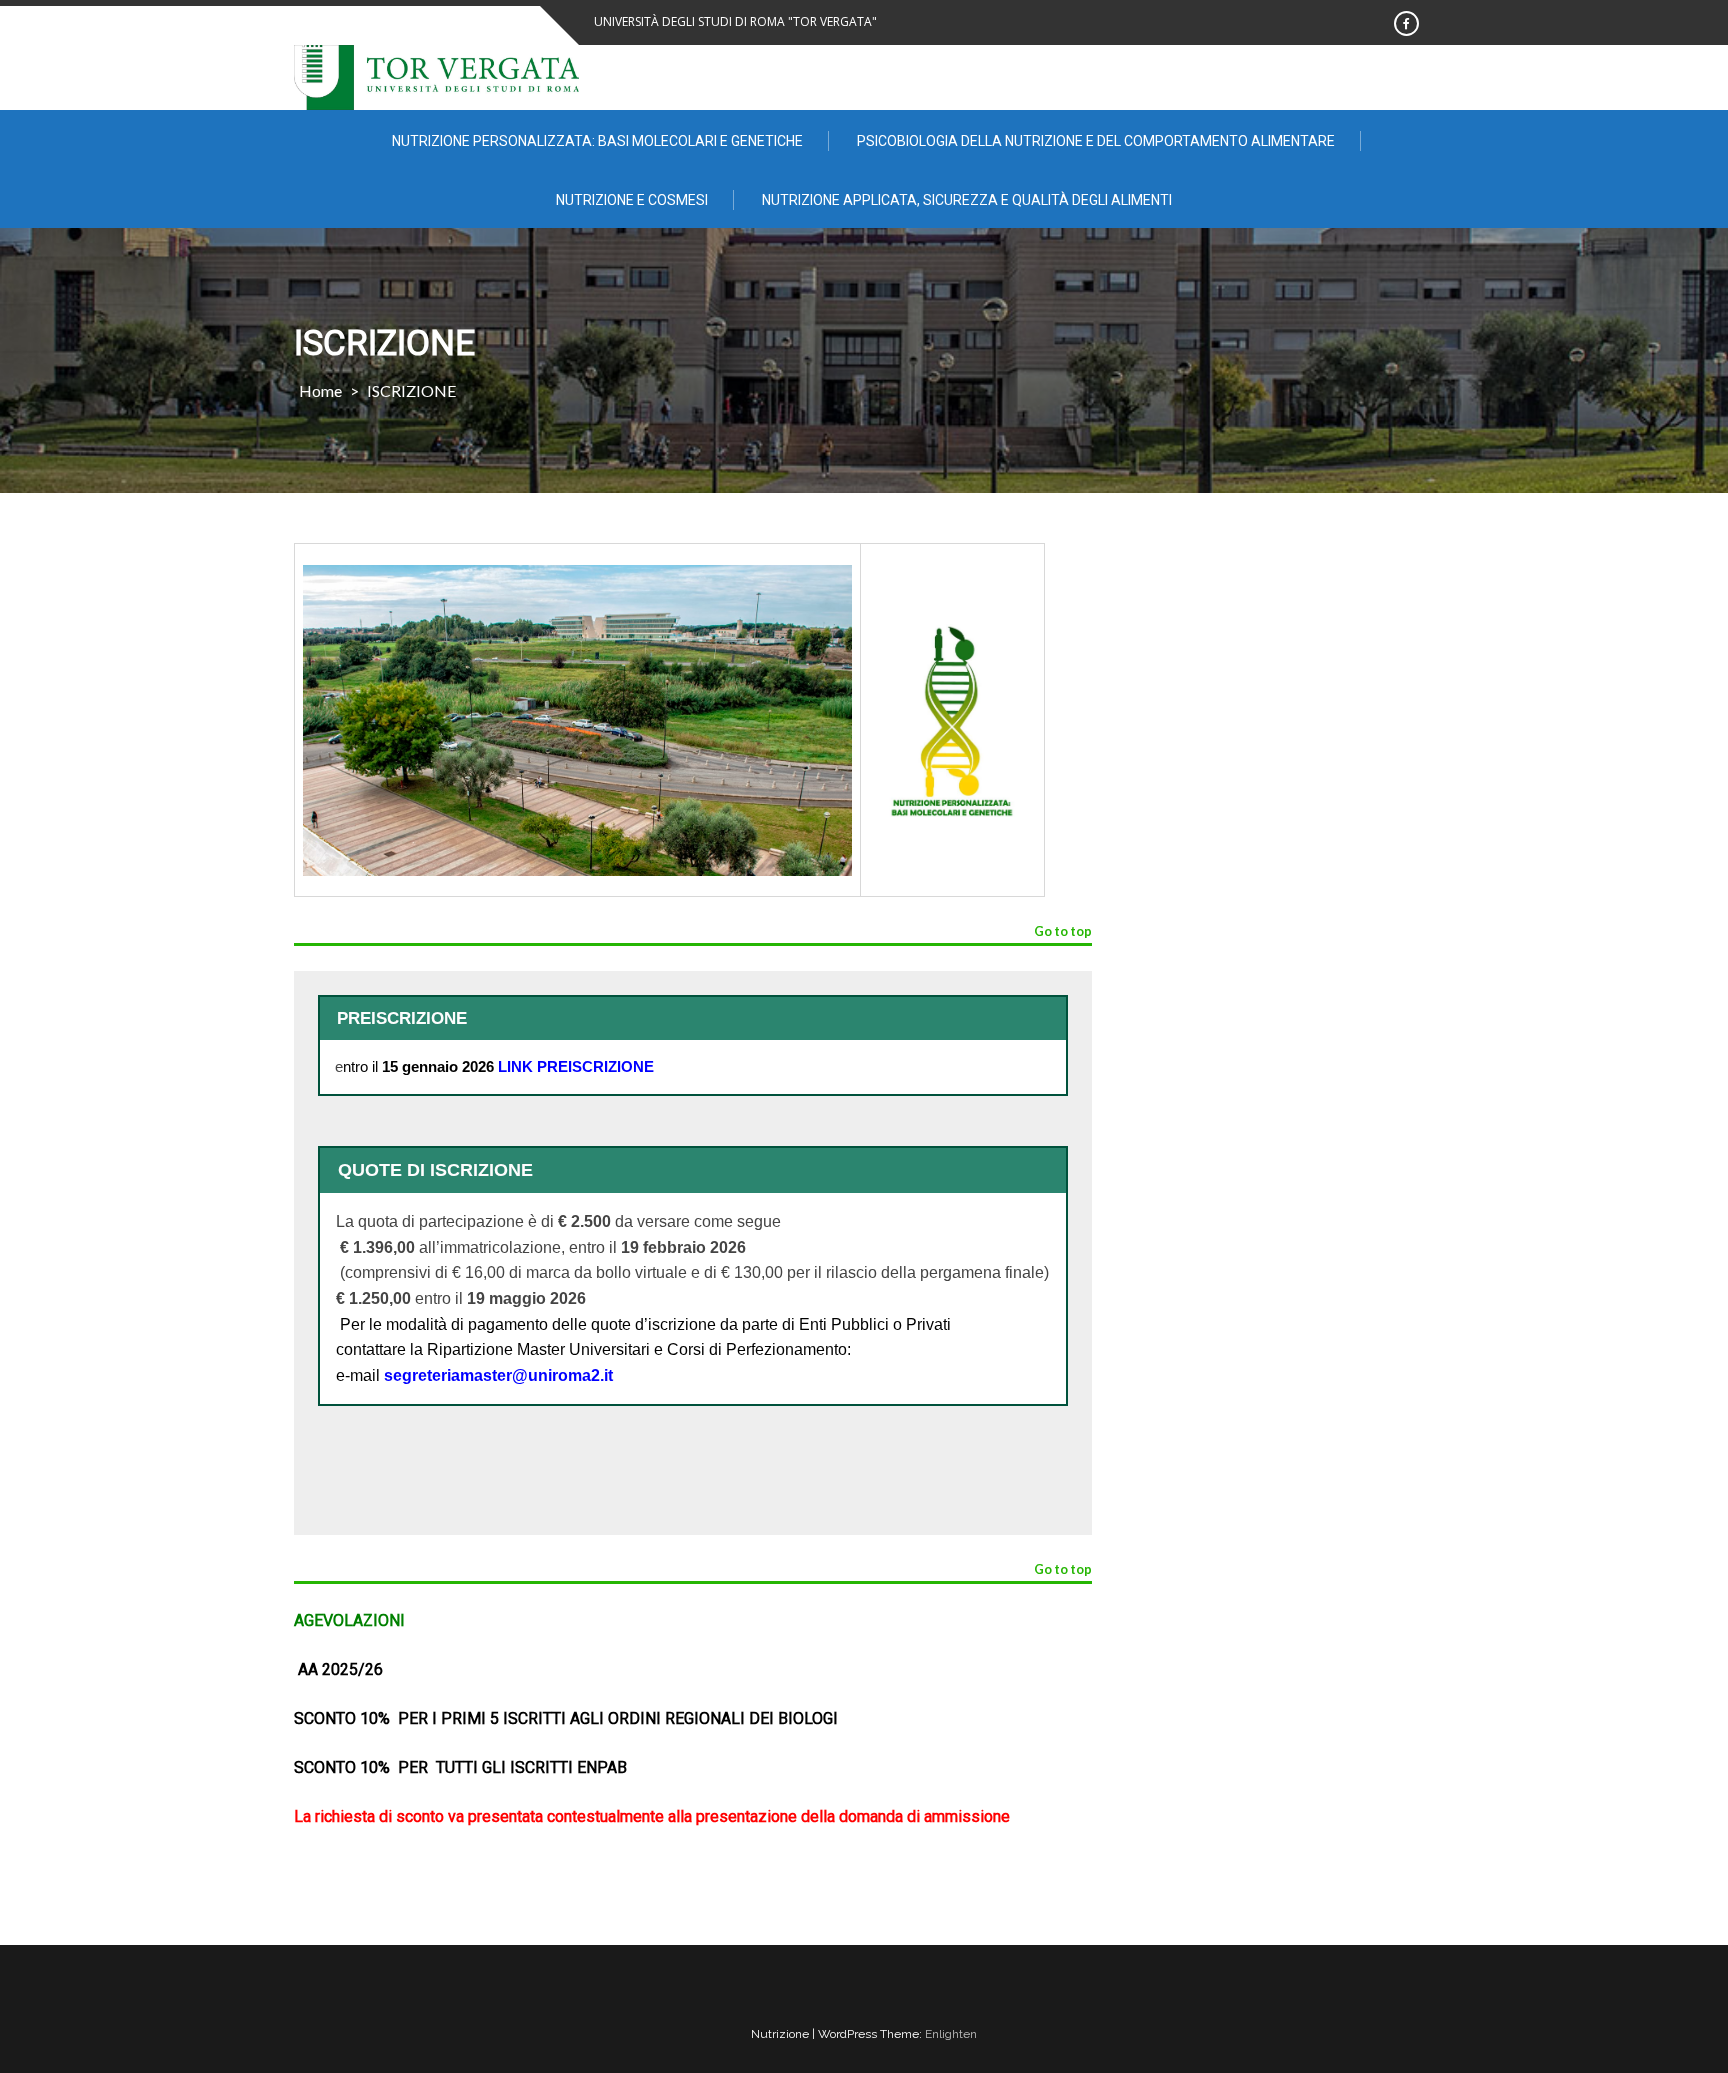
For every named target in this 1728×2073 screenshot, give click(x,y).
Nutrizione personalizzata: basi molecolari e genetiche (597, 141)
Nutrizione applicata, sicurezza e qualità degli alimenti (967, 200)
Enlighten (951, 2034)
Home (320, 390)
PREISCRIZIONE (595, 1066)
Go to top (1063, 932)
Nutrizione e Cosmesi (632, 200)
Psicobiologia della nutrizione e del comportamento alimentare (1096, 141)
